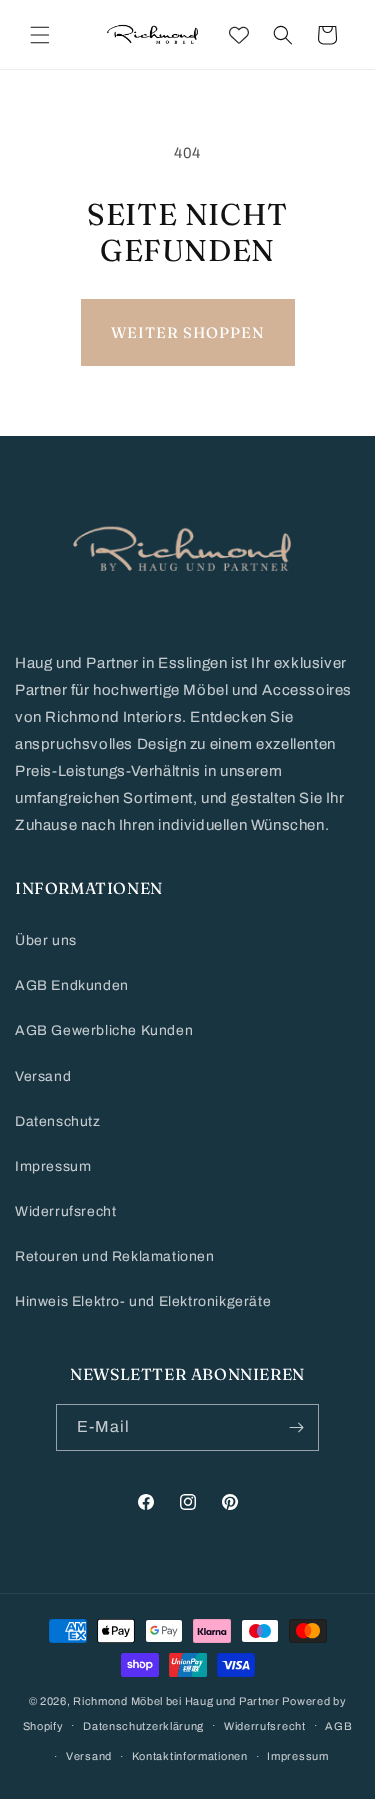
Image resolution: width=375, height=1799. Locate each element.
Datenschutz (58, 1121)
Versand (43, 1076)
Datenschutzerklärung (143, 1726)
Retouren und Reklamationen (115, 1256)
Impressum (53, 1166)
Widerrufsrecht (65, 1211)
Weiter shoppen (188, 332)
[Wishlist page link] (239, 35)
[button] (40, 35)
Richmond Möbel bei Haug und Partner (176, 1701)
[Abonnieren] (296, 1427)
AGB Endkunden (72, 985)
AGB (338, 1726)
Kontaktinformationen (190, 1756)
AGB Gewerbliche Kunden (104, 1030)
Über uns (46, 940)
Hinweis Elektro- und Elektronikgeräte (143, 1301)
